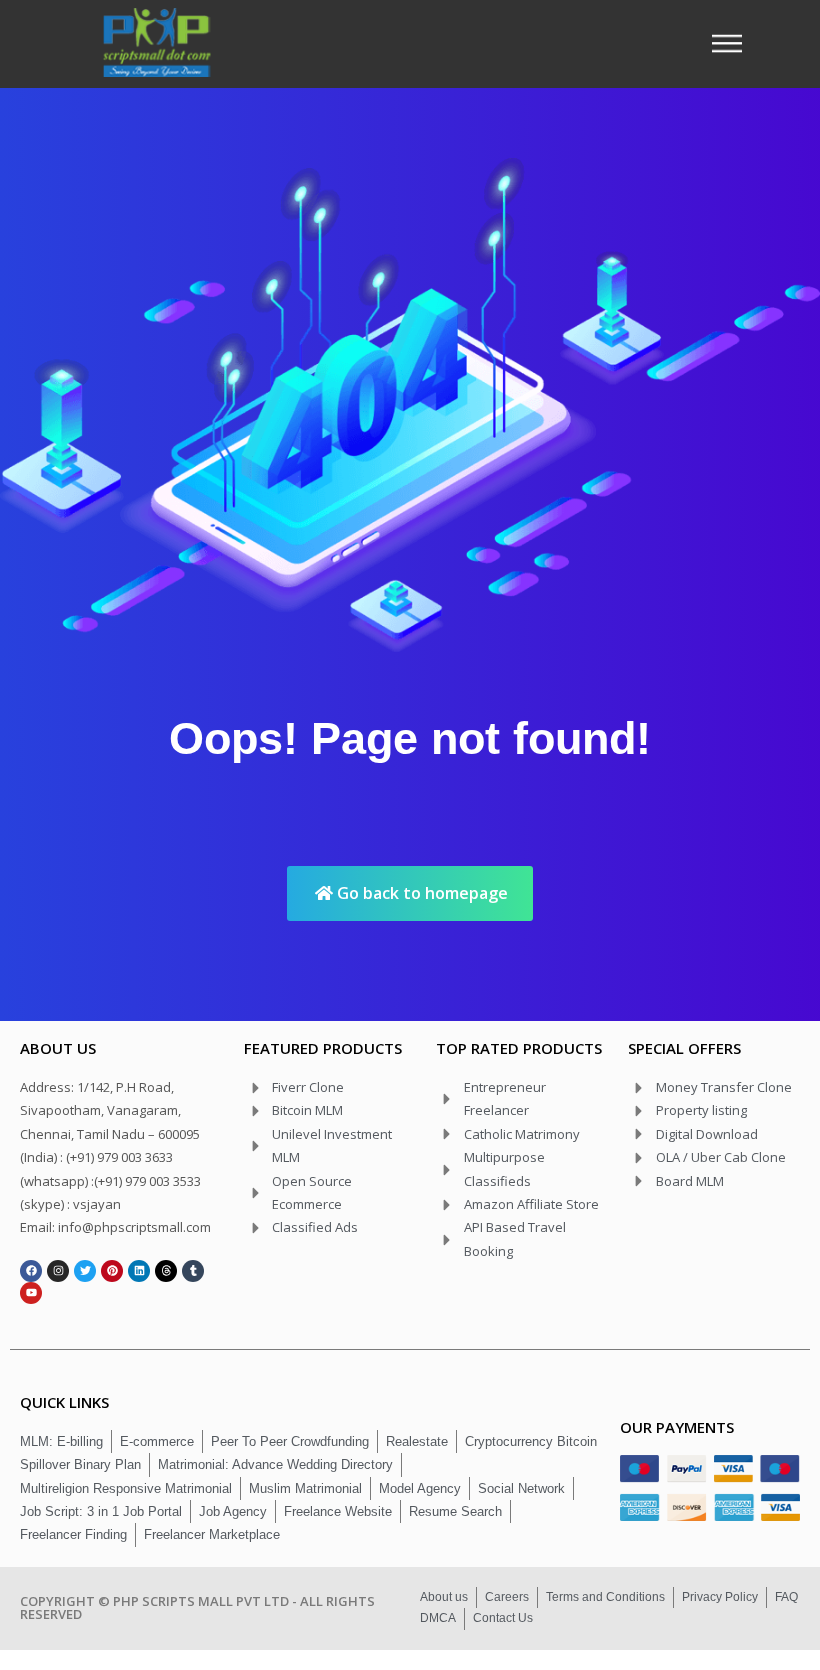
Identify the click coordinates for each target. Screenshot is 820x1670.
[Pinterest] (112, 1271)
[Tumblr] (193, 1271)
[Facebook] (31, 1271)
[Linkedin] (139, 1271)
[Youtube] (31, 1293)
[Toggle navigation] (733, 43)
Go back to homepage (420, 893)
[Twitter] (85, 1271)
